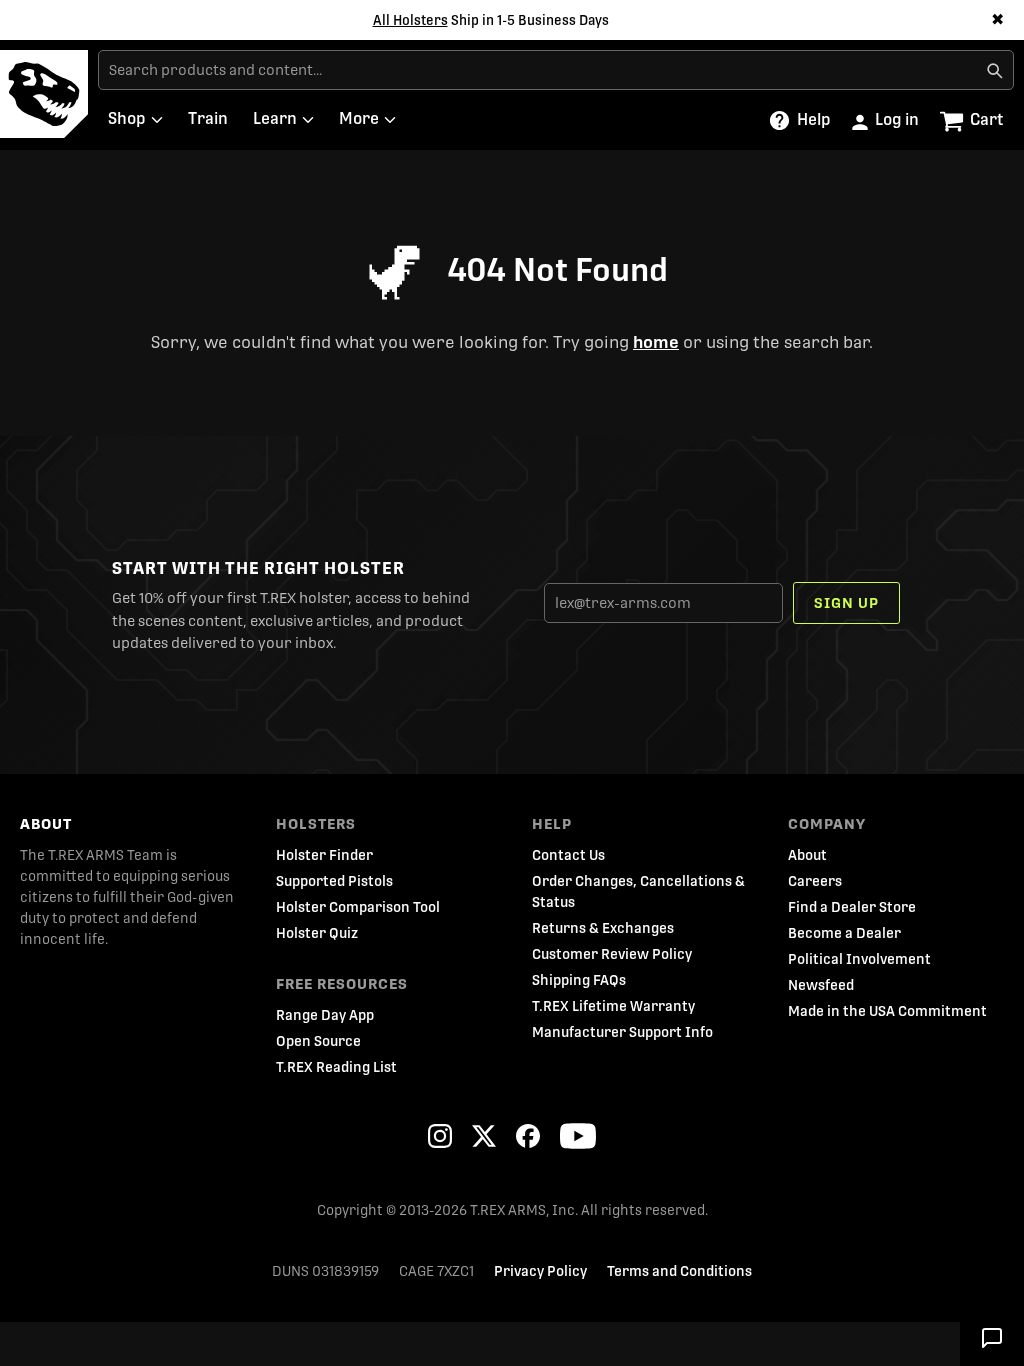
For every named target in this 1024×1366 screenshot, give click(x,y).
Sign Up (846, 603)
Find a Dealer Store (852, 907)
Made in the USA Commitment (887, 1011)
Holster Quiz (317, 933)
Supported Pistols (334, 881)
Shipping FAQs (579, 980)
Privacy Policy (540, 1271)
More (359, 118)
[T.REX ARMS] (44, 94)
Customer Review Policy (612, 954)
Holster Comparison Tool (358, 907)
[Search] (994, 70)
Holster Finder (324, 855)
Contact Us (568, 855)
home (656, 342)
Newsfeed (821, 985)
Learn (275, 118)
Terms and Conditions (679, 1271)
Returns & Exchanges (603, 928)
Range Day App (325, 1015)
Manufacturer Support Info (622, 1032)
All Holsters (410, 20)
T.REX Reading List (336, 1067)
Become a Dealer (844, 933)
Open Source (318, 1041)
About (46, 824)
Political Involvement (859, 959)
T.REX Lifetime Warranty (613, 1006)
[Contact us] (992, 1336)
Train (208, 118)
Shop (127, 118)
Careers (815, 881)
